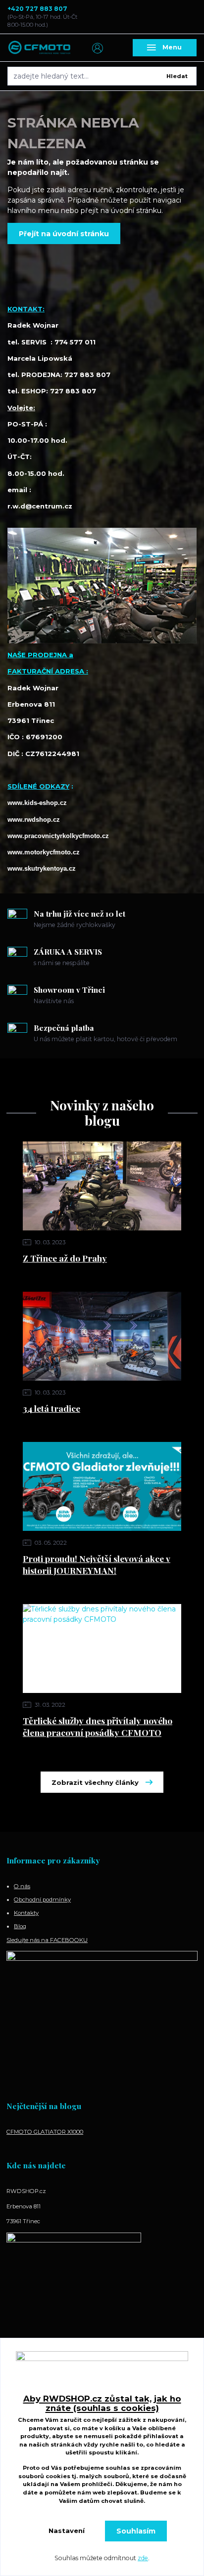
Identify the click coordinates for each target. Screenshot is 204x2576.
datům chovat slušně (111, 2501)
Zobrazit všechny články (95, 1782)
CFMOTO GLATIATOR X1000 (45, 2132)
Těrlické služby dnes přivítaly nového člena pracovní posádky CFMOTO (98, 1727)
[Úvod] (40, 48)
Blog (20, 1926)
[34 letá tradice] (102, 1336)
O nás (22, 1886)
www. (44, 852)
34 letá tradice (51, 1408)
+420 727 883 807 (37, 9)
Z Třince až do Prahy (65, 1258)
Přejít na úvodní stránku (64, 234)
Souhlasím (136, 2531)
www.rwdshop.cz (34, 820)
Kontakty (26, 1913)
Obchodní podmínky (42, 1900)
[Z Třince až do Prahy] (102, 1186)
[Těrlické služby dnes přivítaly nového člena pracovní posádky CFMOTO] (102, 1648)
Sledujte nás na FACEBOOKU (47, 1940)
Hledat (177, 76)
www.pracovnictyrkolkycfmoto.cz (58, 836)
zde (143, 2558)
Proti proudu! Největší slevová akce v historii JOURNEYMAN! (97, 1564)
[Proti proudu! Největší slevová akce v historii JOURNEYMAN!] (102, 1486)
